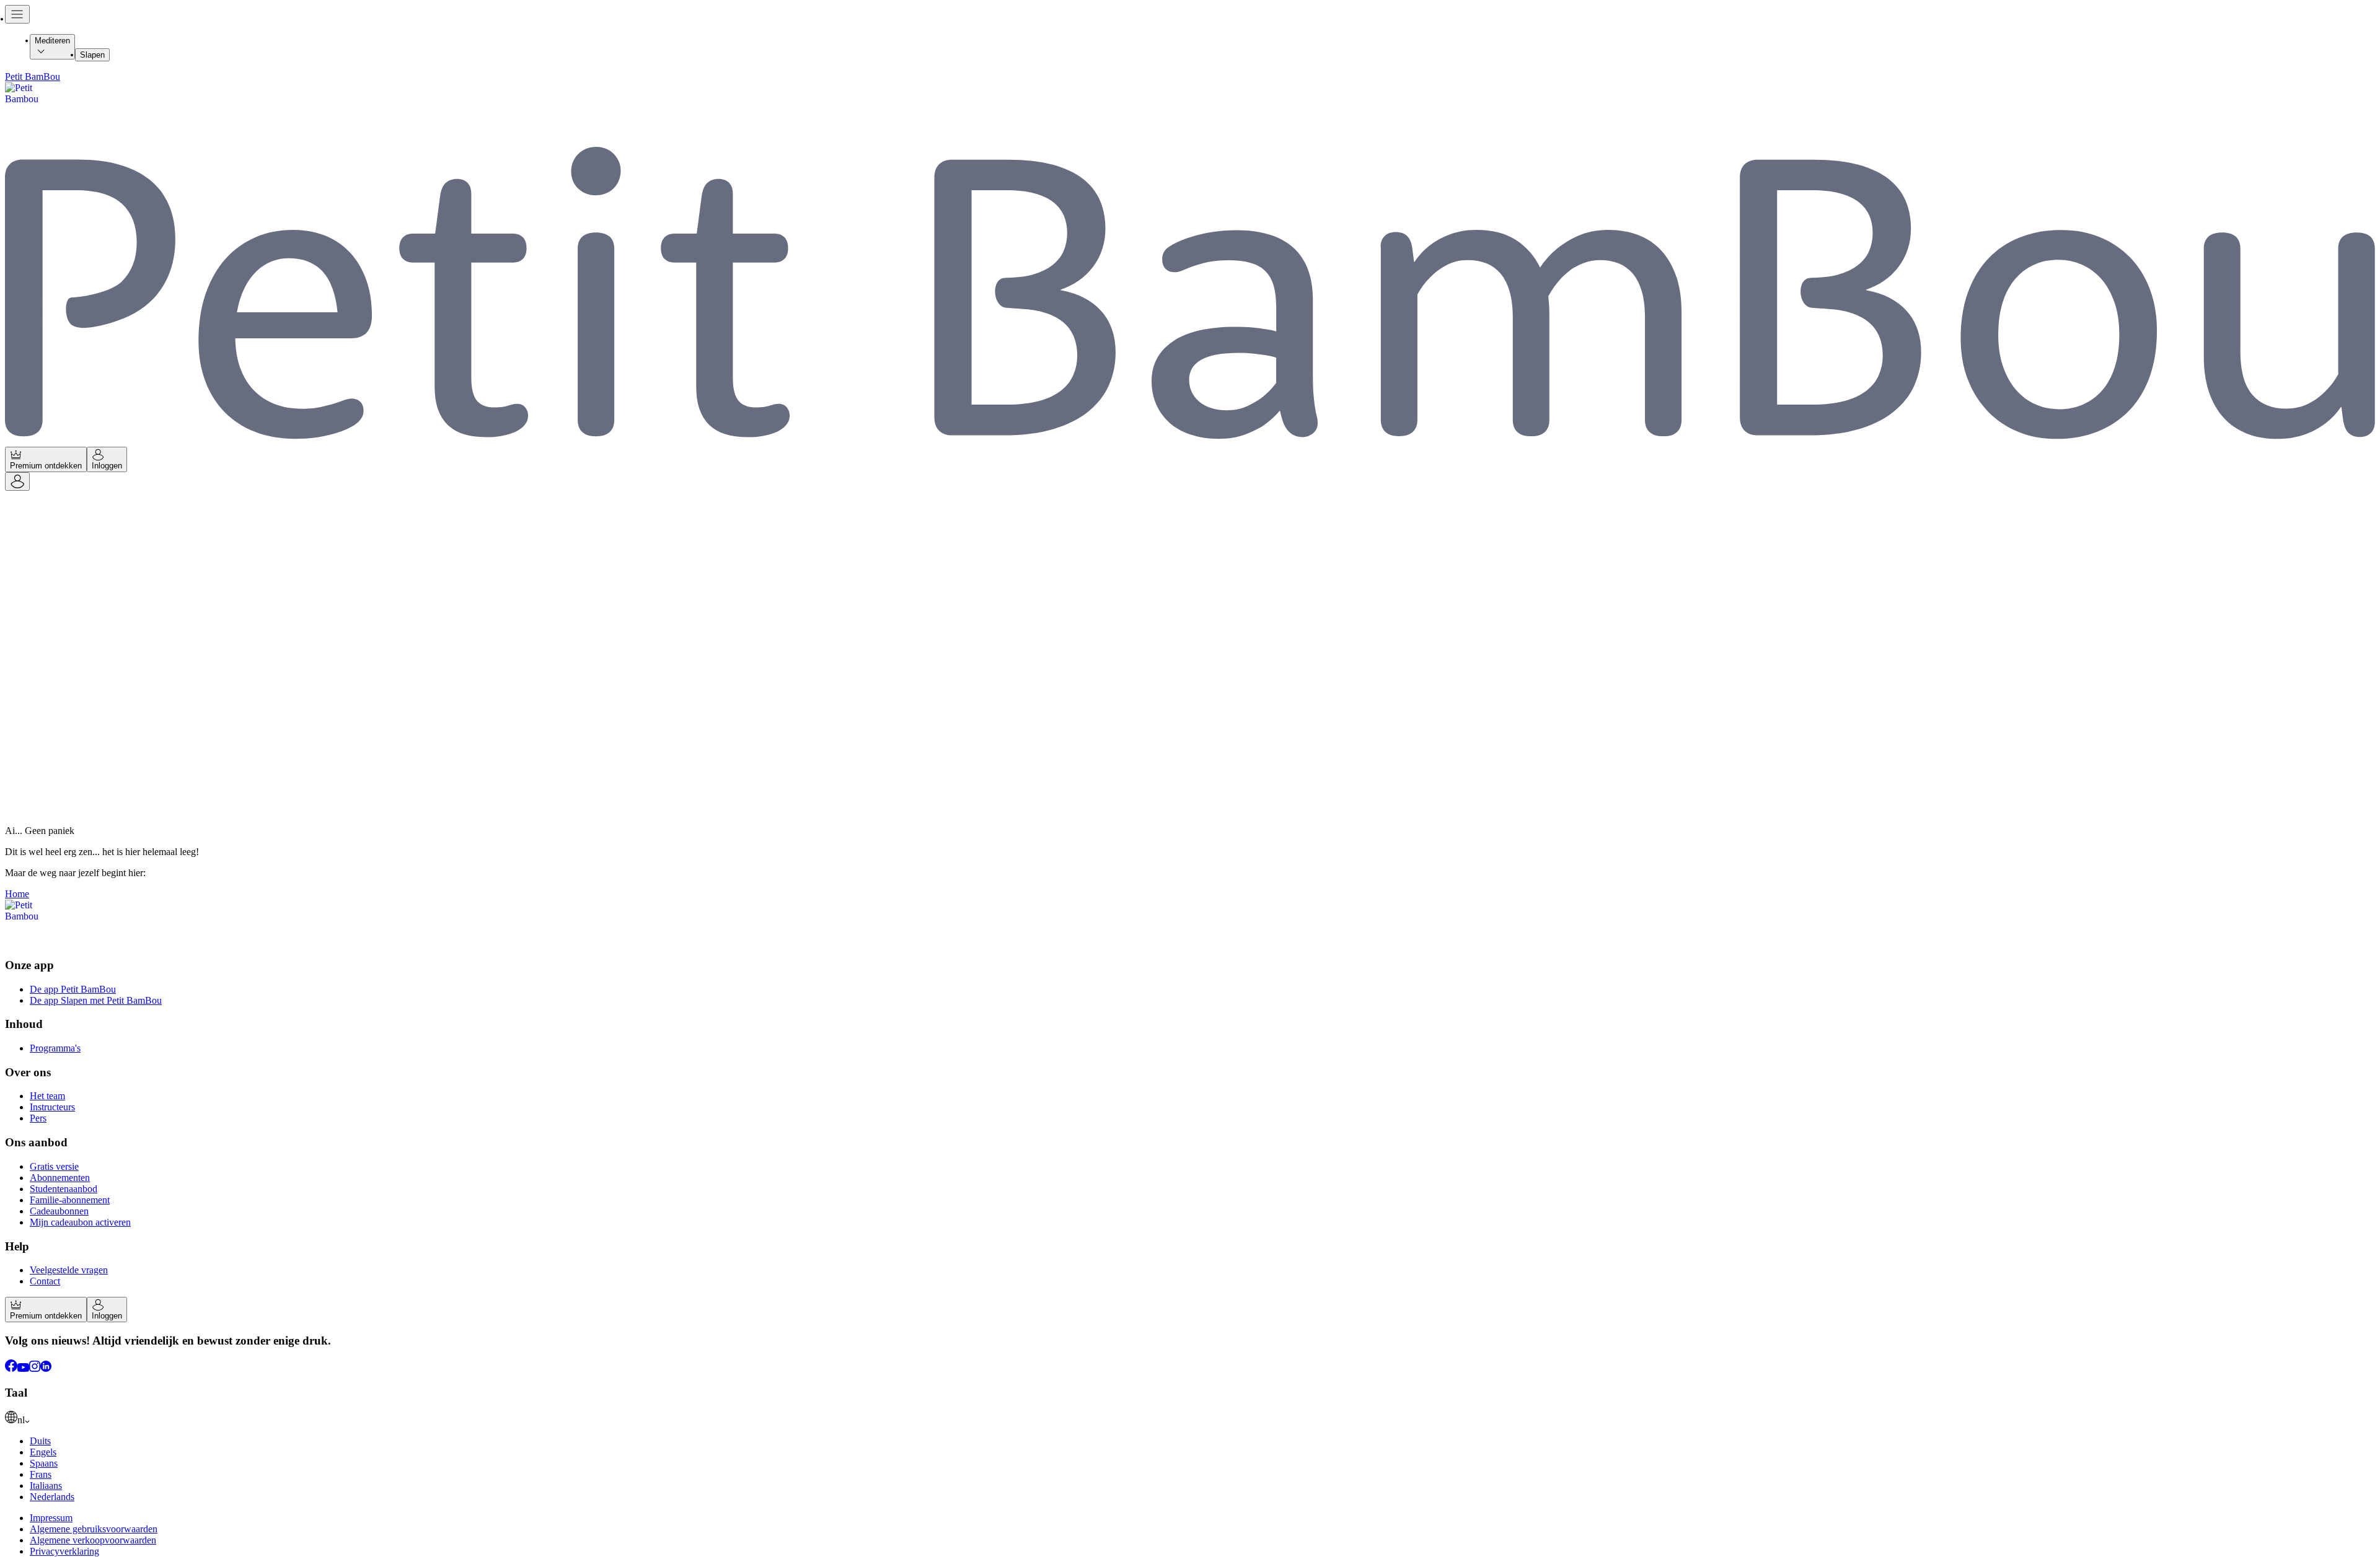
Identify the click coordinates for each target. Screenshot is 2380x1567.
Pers (38, 1118)
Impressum (51, 1518)
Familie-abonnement (70, 1200)
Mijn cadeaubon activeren (80, 1222)
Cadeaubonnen (59, 1211)
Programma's (55, 1048)
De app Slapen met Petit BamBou (96, 1000)
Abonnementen (60, 1178)
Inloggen (107, 466)
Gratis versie (54, 1166)
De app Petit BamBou (73, 989)
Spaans (44, 1463)
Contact (45, 1281)
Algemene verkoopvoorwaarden (93, 1540)
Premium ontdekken (46, 466)
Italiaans (46, 1486)
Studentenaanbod (64, 1189)
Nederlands (52, 1497)
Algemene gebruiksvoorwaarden (94, 1529)
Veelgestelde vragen (69, 1270)
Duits (40, 1441)
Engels (43, 1452)
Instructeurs (52, 1107)
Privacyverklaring (64, 1551)
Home (17, 894)
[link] (1190, 1418)
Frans (41, 1474)
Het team (47, 1096)
